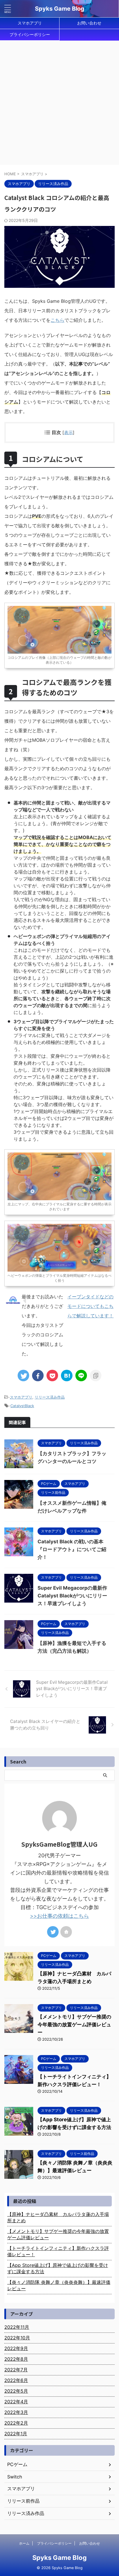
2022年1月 (16, 2434)
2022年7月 (16, 2370)
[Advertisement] (59, 103)
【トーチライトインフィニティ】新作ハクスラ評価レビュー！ (58, 2251)
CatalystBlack (22, 1406)
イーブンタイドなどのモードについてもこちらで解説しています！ (90, 1306)
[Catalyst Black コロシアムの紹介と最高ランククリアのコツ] (67, 1375)
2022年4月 (16, 2402)
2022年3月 (16, 2412)
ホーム (24, 2543)
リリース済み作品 (50, 1397)
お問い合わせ (89, 23)
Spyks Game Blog (60, 9)
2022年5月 (16, 2391)
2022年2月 (16, 2423)
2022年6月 (16, 2380)
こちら (57, 320)
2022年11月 (17, 2327)
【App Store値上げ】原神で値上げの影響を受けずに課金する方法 (58, 2268)
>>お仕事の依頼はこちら (59, 1916)
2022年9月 (16, 2348)
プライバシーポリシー (30, 34)
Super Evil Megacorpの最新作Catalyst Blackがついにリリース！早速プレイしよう (72, 1596)
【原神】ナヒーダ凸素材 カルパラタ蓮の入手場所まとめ (58, 2217)
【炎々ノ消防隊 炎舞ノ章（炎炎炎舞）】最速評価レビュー (59, 2285)
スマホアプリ (30, 23)
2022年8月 (16, 2359)
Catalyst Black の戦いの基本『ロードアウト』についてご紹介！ (72, 1549)
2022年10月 (17, 2338)
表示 (68, 432)
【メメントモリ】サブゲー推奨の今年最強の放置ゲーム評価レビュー (74, 2025)
